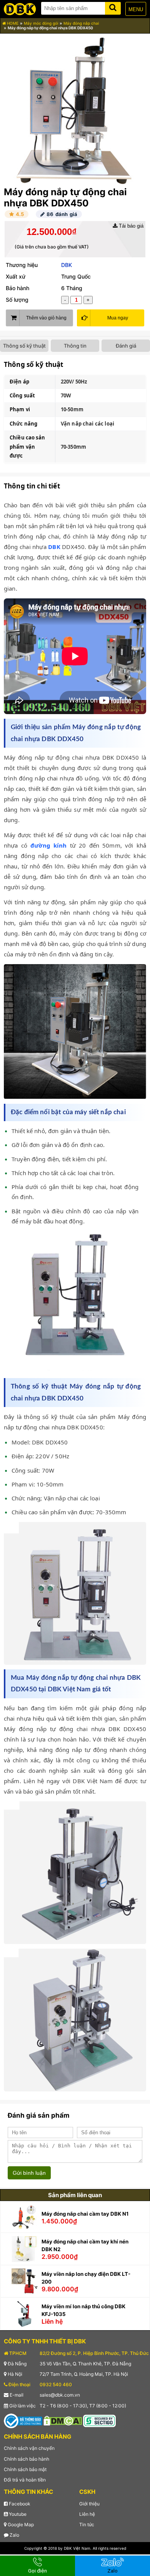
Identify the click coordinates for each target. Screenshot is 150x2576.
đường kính (48, 845)
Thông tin (75, 346)
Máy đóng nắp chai (81, 23)
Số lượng (17, 300)
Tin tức (87, 2524)
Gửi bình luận (29, 2173)
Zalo (14, 2535)
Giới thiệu (89, 2504)
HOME (12, 23)
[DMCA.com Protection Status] (63, 2420)
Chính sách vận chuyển (29, 2448)
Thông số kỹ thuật (24, 346)
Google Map (20, 2524)
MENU (136, 9)
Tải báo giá (130, 226)
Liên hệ (87, 2514)
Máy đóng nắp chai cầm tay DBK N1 (85, 2214)
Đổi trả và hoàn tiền (25, 2480)
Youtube (17, 2514)
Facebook (19, 2504)
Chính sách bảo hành (27, 2459)
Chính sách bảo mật (25, 2469)
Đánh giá (126, 346)
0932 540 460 (56, 2384)
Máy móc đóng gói (41, 23)
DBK (67, 265)
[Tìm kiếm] (113, 7)
